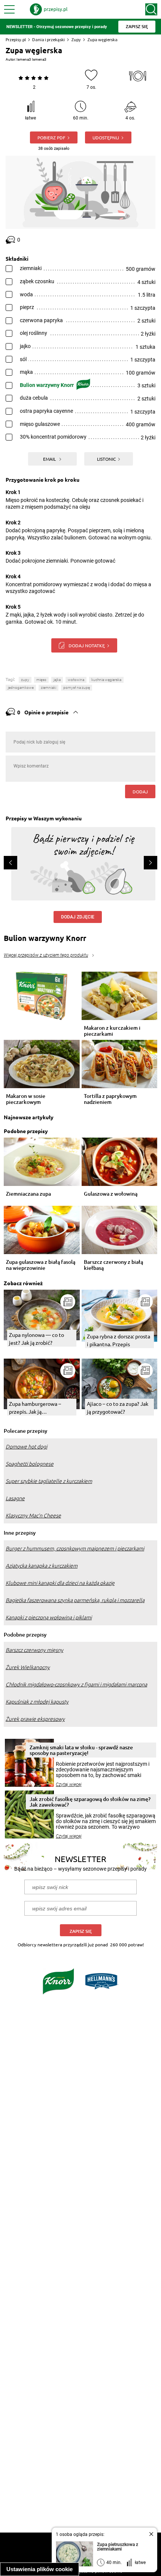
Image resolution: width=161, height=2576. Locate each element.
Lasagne (15, 1498)
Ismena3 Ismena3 (31, 59)
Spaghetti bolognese (30, 1464)
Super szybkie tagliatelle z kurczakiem (49, 1481)
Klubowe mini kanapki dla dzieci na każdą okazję (60, 1583)
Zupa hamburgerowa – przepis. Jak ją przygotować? (35, 1408)
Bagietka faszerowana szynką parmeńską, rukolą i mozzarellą (75, 1600)
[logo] (49, 9)
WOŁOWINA (76, 680)
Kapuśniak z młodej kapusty (37, 1702)
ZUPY (25, 680)
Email (50, 459)
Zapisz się (81, 1931)
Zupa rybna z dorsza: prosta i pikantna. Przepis (119, 1340)
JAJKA (57, 680)
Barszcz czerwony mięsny (34, 1650)
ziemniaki (48, 688)
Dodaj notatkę (87, 645)
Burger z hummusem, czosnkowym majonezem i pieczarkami (75, 1549)
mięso (41, 680)
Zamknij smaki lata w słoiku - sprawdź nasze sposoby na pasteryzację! (81, 1750)
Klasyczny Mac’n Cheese (33, 1516)
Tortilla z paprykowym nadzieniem (110, 1099)
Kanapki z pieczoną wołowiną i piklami (49, 1617)
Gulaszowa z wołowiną (111, 1194)
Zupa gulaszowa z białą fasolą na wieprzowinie (41, 1265)
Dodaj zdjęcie (78, 917)
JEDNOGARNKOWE (21, 688)
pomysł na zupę (77, 688)
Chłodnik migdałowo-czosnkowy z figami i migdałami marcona (76, 1684)
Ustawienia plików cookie (40, 2569)
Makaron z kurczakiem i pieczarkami (112, 1031)
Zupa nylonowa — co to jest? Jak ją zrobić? (37, 1339)
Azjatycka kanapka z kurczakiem (42, 1566)
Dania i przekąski (48, 40)
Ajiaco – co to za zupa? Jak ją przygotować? (118, 1407)
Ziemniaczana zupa (28, 1194)
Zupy (76, 40)
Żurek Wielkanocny (28, 1667)
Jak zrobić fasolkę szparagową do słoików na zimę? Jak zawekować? (90, 1802)
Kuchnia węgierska (106, 680)
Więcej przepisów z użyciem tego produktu (46, 955)
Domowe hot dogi (26, 1447)
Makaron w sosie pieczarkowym (26, 1099)
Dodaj (140, 791)
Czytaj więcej (69, 1785)
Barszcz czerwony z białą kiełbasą (113, 1265)
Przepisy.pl (16, 40)
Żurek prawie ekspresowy (35, 1719)
